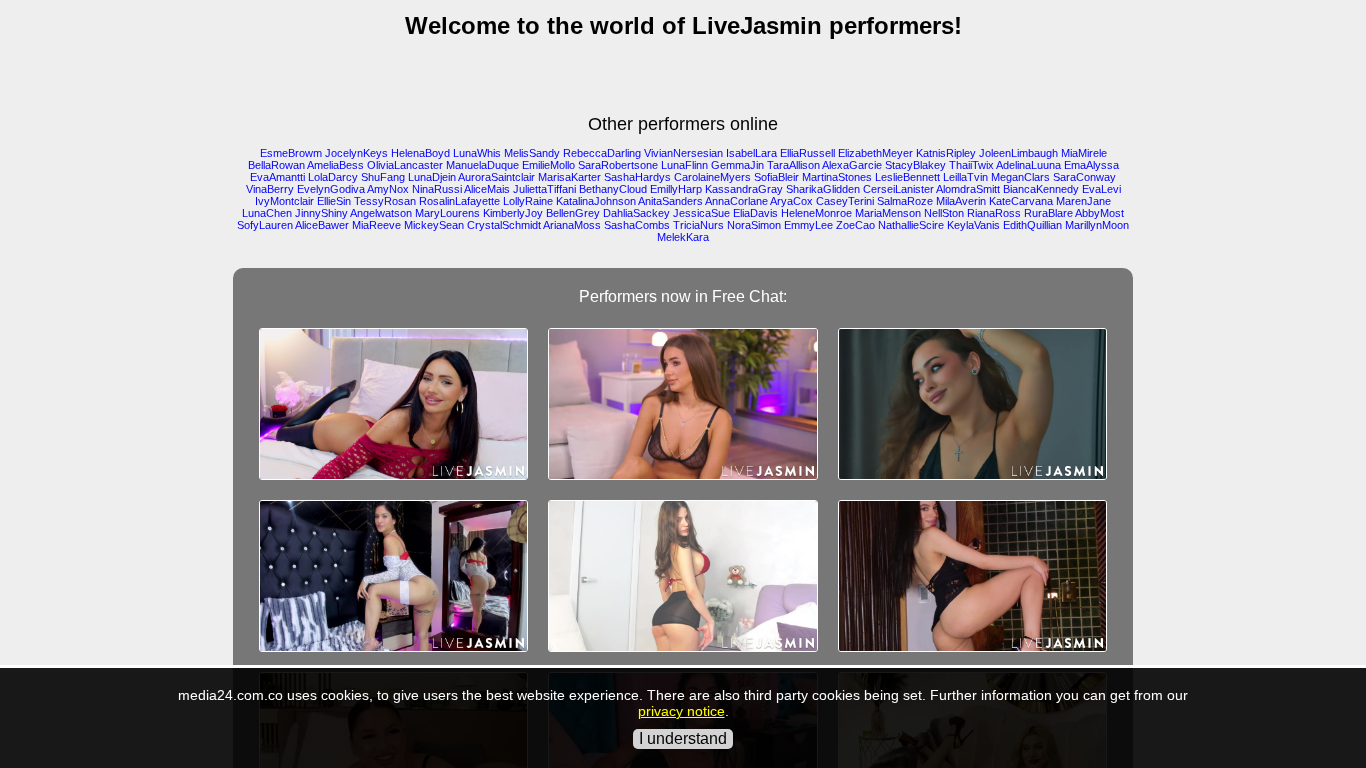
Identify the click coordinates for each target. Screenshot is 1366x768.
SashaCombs (637, 225)
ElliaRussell (807, 153)
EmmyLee (808, 225)
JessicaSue (701, 213)
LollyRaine (528, 201)
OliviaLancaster (405, 165)
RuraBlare (1048, 213)
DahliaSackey (636, 213)
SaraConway (1084, 177)
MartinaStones (837, 177)
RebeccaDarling (602, 153)
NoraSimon (754, 225)
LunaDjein (432, 177)
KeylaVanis (973, 225)
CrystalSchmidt (504, 225)
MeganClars (1020, 177)
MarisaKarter (569, 177)
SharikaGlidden (823, 189)
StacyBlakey (915, 165)
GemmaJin (737, 165)
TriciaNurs (698, 225)
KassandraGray (744, 189)
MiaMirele (1084, 153)
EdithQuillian (1032, 225)
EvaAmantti (277, 177)
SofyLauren (265, 225)
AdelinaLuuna (1028, 165)
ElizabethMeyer (875, 153)
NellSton (944, 213)
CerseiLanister (898, 189)
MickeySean (434, 225)
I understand (683, 738)
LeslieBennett (907, 177)
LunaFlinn (684, 165)
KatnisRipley (946, 153)
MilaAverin (961, 201)
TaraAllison (793, 165)
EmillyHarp (676, 189)
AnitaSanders (670, 201)
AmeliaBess (335, 165)
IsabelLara (751, 153)
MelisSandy (532, 153)
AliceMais (487, 189)
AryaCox (791, 201)
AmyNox (388, 189)
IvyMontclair (284, 201)
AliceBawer (322, 225)
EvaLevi (1101, 189)
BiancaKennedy (1041, 189)
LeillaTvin (965, 177)
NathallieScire (911, 225)
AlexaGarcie (852, 165)
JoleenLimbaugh (1018, 153)
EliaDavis (755, 213)
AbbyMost (1099, 213)
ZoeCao (855, 225)
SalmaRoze (905, 201)
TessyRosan (385, 201)
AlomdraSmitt (968, 189)
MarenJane (1083, 201)
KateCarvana (1021, 201)
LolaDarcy (333, 177)
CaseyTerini (845, 201)
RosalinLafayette (459, 201)
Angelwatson (381, 213)
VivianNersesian (683, 153)
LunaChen (267, 213)
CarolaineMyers (712, 177)
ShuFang (383, 177)
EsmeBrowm (291, 153)
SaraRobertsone (618, 165)
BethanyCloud (613, 189)
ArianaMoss (572, 225)
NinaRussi (437, 189)
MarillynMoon (1097, 225)
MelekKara (683, 237)
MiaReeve (376, 225)
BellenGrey (573, 213)
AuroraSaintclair (496, 177)
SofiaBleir (776, 177)
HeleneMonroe (816, 213)
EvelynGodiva (331, 189)
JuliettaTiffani (544, 189)
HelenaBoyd (420, 153)
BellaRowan (276, 165)
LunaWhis (477, 153)
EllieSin (334, 201)
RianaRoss (994, 213)
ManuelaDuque (482, 165)
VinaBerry (270, 189)
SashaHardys (637, 177)
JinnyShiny (321, 213)
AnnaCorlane (736, 201)
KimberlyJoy (513, 213)
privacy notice (681, 711)
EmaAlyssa (1091, 165)
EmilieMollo (548, 165)
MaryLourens (447, 213)
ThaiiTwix (971, 165)
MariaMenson (888, 213)
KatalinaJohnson (596, 201)
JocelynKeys (356, 153)
